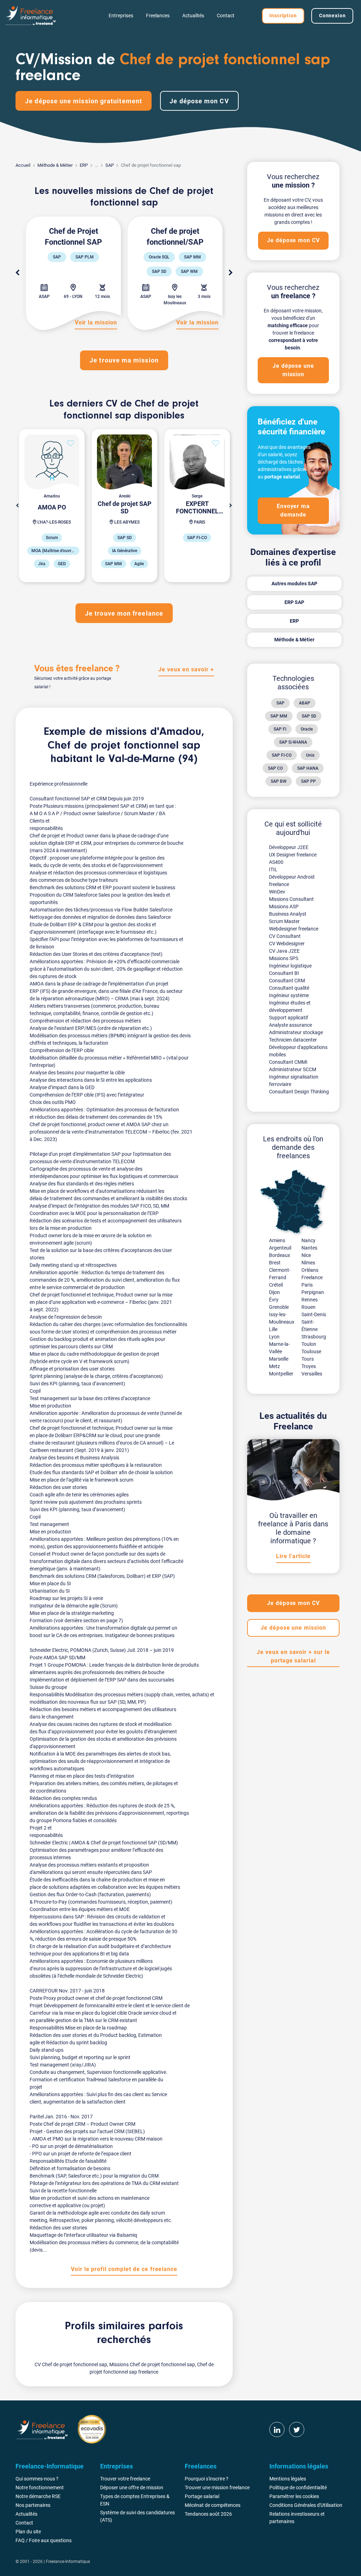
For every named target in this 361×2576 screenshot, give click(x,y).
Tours (308, 1359)
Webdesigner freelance (294, 929)
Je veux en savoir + (186, 669)
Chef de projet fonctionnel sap (124, 746)
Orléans (310, 1270)
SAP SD (309, 716)
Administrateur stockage (296, 1032)
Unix (310, 755)
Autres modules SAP (294, 584)
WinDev (277, 892)
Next (231, 273)
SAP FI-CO (282, 755)
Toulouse (311, 1351)
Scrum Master (284, 921)
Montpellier (281, 1374)
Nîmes (308, 1263)
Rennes (310, 1300)
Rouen (308, 1307)
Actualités (193, 16)
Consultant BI (284, 973)
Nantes (309, 1248)
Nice (306, 1255)
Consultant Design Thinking (299, 1092)
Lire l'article (293, 1556)
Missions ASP (284, 907)
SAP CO (275, 768)
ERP (84, 165)
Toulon (309, 1344)
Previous (17, 273)
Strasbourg (314, 1337)
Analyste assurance (290, 1025)
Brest (275, 1263)
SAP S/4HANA (293, 742)
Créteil (276, 1285)
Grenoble (279, 1307)
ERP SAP (294, 602)
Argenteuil (280, 1248)
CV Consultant (285, 936)
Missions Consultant (291, 899)
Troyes (309, 1366)
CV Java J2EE (284, 951)
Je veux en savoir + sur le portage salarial (293, 1656)
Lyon (274, 1337)
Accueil (23, 165)
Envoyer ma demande (293, 510)
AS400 (276, 862)
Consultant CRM (287, 981)
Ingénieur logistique (290, 966)
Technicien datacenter (293, 1040)
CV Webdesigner (287, 944)
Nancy (308, 1240)
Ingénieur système (289, 995)
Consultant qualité (289, 988)
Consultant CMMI (288, 1062)
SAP (110, 165)
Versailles (312, 1374)
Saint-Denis (314, 1314)
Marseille (279, 1359)
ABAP (305, 703)
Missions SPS (284, 958)
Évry (274, 1300)
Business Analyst (288, 914)
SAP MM (279, 716)
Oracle (307, 729)
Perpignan (313, 1292)
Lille (273, 1329)
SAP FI (280, 729)
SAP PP (308, 781)
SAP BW (279, 781)
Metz (274, 1366)
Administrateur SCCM (293, 1069)
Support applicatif (289, 1018)
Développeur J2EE (289, 847)
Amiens (277, 1240)
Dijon (274, 1292)
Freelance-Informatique (68, 2562)
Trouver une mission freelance (217, 2488)
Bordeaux (280, 1255)
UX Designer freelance (293, 855)
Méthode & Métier (55, 165)
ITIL (273, 869)
